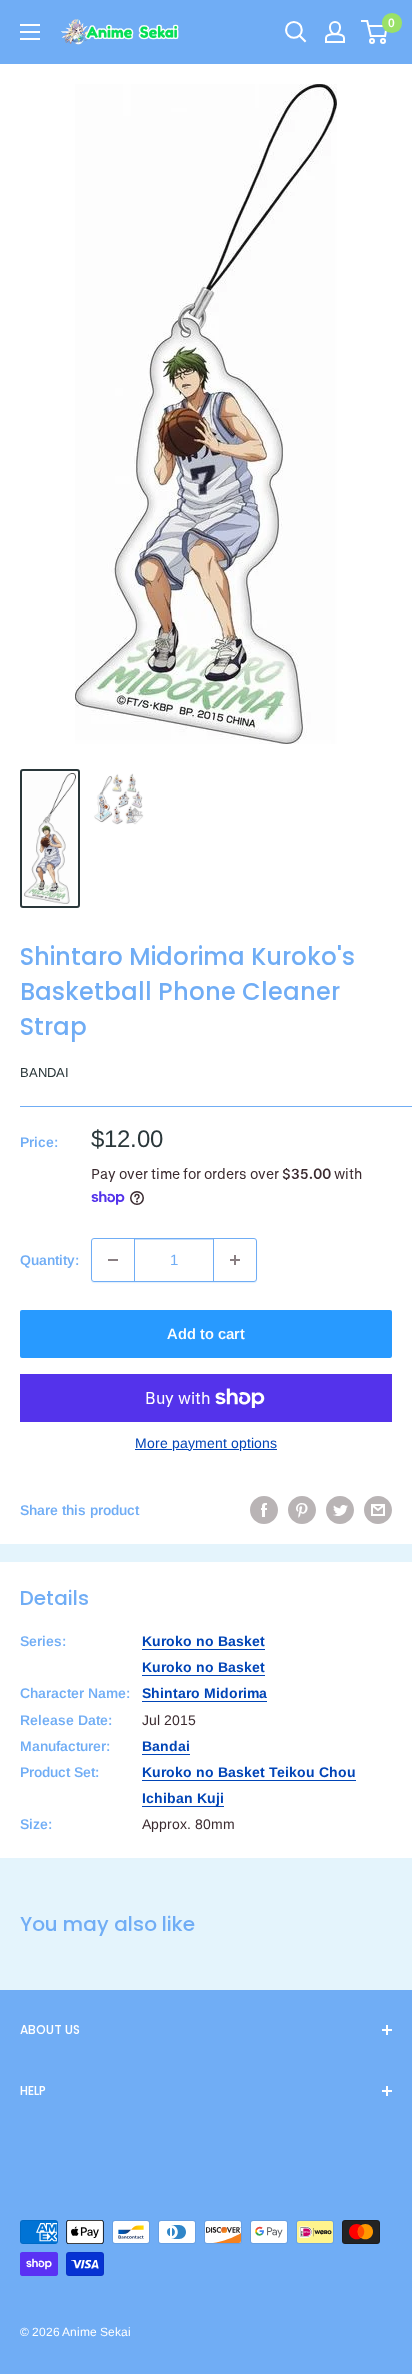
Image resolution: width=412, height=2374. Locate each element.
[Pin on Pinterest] (302, 1510)
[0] (375, 32)
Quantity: (49, 1260)
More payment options (206, 1443)
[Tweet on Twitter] (340, 1510)
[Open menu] (30, 32)
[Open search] (296, 32)
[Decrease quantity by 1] (113, 1260)
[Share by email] (378, 1510)
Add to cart (206, 1333)
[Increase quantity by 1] (235, 1260)
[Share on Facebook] (264, 1510)
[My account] (335, 32)
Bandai (44, 1072)
